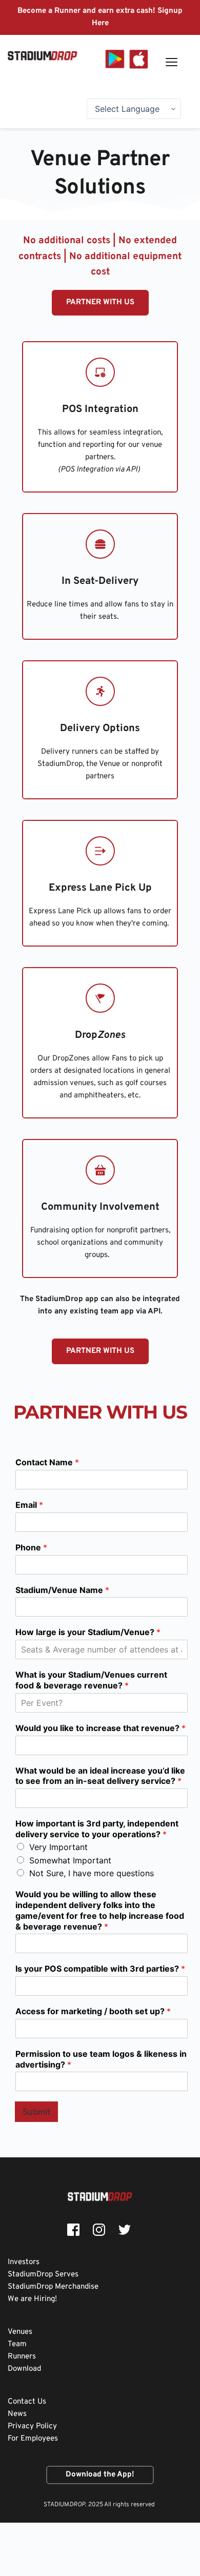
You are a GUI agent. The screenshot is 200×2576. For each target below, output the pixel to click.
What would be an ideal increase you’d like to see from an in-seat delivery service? (100, 1776)
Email (29, 1505)
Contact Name (47, 1462)
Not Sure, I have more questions (92, 1873)
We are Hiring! (32, 2299)
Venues (21, 2332)
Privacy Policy (32, 2426)
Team (17, 2344)
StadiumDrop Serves (44, 2275)
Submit (36, 2112)
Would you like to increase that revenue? (101, 1728)
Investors (24, 2262)
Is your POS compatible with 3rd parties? (100, 1969)
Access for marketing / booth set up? (93, 2011)
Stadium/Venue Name (62, 1590)
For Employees (33, 2439)
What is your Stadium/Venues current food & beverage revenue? (91, 1680)
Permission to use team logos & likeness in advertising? (101, 2059)
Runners (22, 2357)
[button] (172, 62)
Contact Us (27, 2402)
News (18, 2414)
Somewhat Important (70, 1860)
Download (25, 2369)
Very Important (58, 1847)
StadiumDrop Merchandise (53, 2287)
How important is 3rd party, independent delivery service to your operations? (97, 1829)
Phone (31, 1547)
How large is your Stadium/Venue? (88, 1632)
